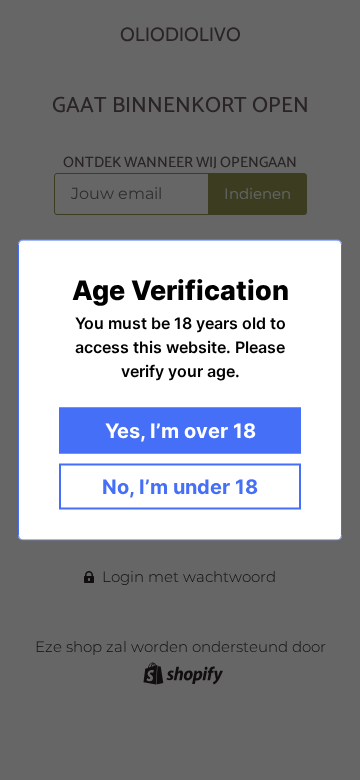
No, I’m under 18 (180, 487)
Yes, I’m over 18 (180, 431)
